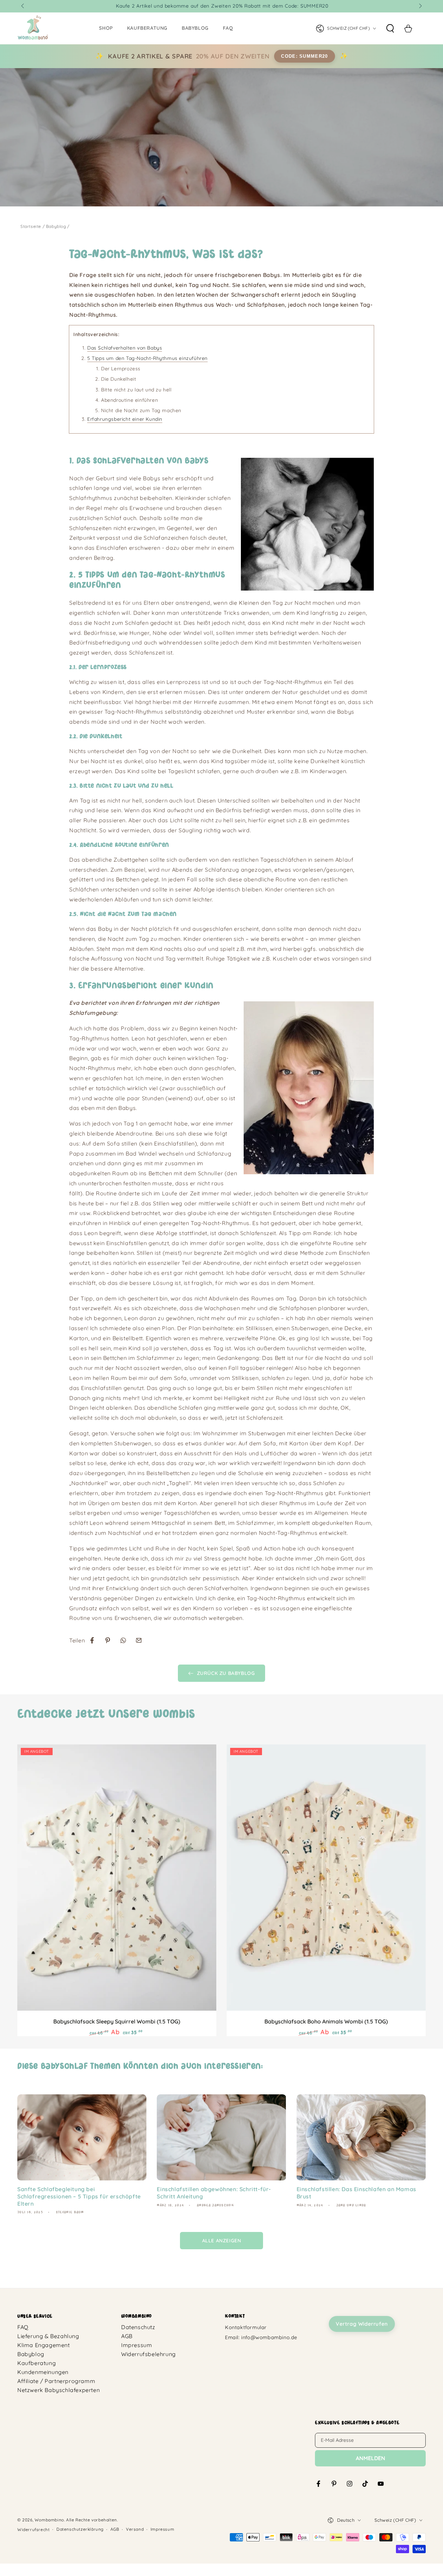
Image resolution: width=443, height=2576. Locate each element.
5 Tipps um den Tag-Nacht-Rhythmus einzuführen (147, 358)
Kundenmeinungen (43, 2372)
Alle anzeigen (222, 2241)
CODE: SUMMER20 (304, 56)
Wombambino (49, 2520)
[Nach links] (23, 6)
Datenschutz (138, 2327)
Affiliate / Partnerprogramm (56, 2381)
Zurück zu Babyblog (226, 1673)
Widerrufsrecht (33, 2529)
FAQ (23, 2327)
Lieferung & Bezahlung (48, 2336)
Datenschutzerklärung (80, 2529)
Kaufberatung (37, 2363)
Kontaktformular (246, 2327)
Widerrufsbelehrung (148, 2354)
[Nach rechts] (420, 6)
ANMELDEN (370, 2458)
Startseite (31, 226)
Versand (135, 2529)
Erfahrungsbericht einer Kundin (125, 419)
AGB (127, 2336)
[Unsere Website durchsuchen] (390, 28)
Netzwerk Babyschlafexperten (58, 2390)
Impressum (137, 2345)
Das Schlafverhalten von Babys (125, 348)
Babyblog (56, 226)
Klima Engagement (44, 2345)
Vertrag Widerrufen (362, 2324)
